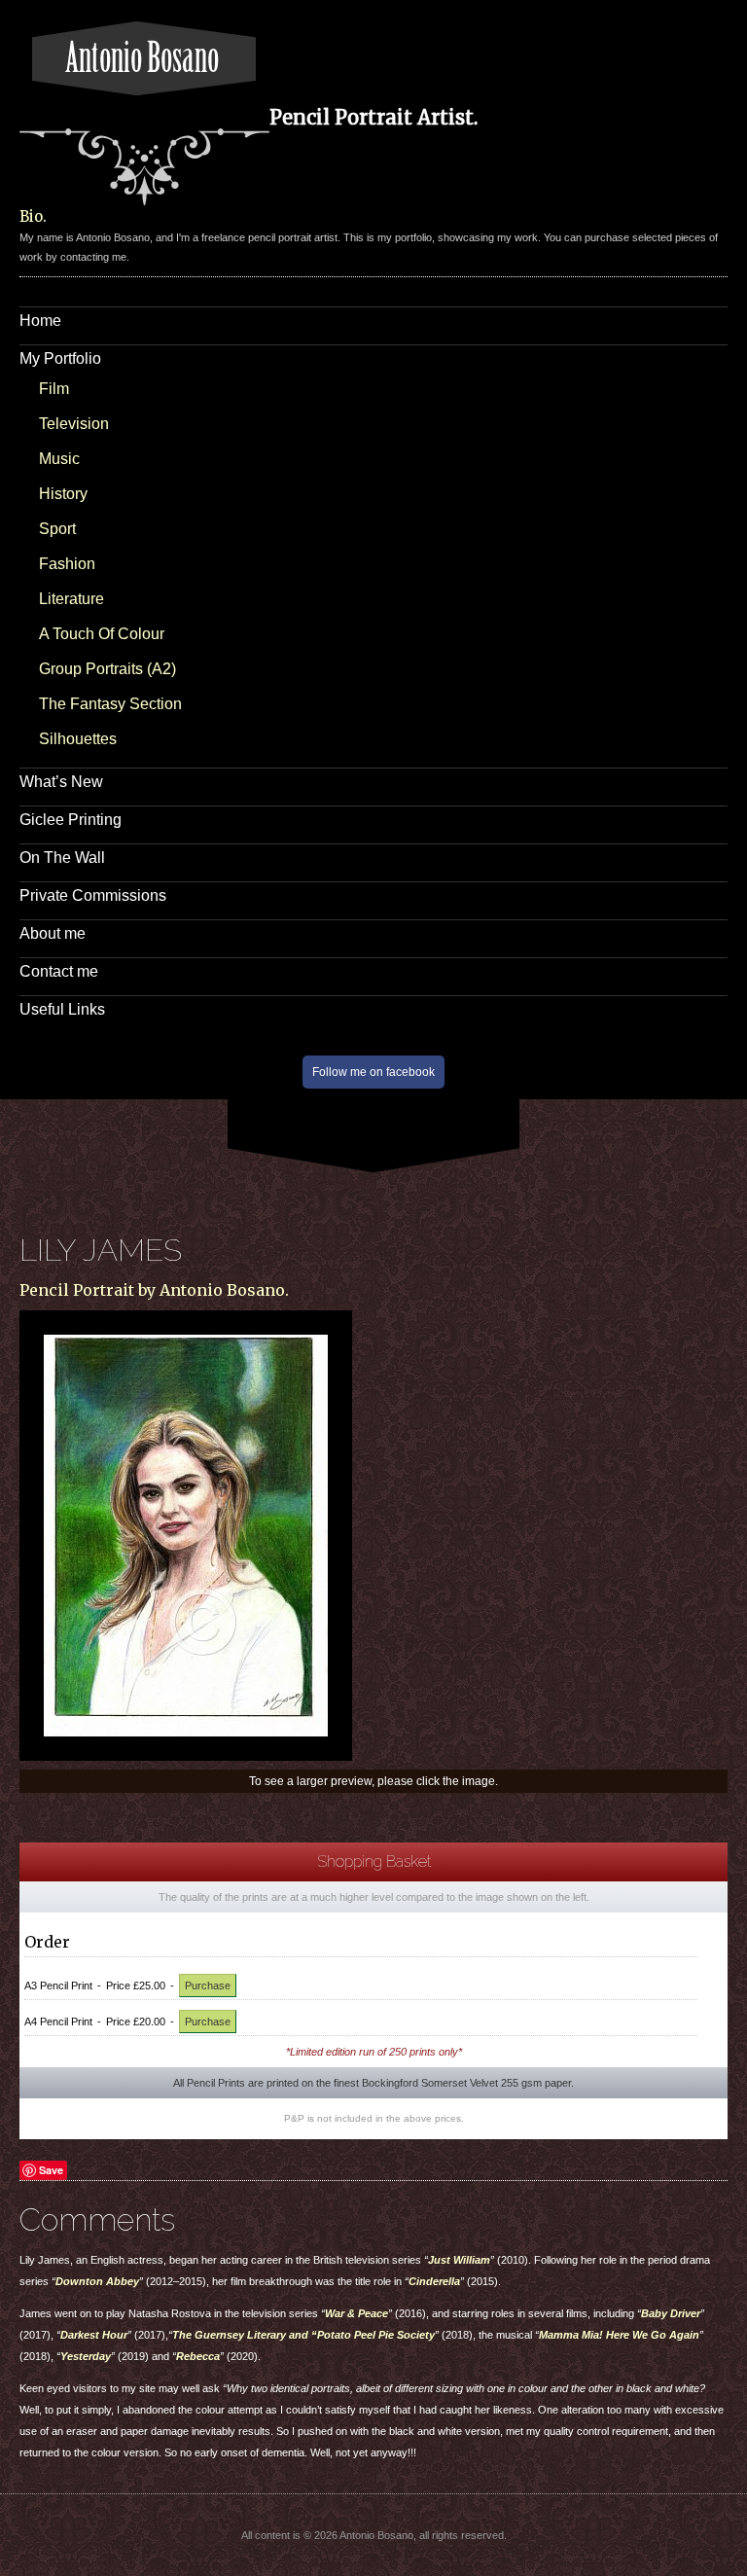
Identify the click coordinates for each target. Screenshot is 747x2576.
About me (53, 933)
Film (54, 389)
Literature (71, 599)
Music (59, 459)
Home (40, 321)
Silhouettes (78, 739)
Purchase (208, 1986)
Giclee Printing (71, 820)
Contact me (59, 971)
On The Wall (62, 858)
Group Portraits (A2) (107, 669)
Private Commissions (93, 895)
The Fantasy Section (110, 704)
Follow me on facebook (373, 1072)
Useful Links (62, 1009)
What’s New (61, 782)
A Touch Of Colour (102, 634)
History (63, 494)
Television (74, 424)
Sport (57, 529)
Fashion (67, 564)
